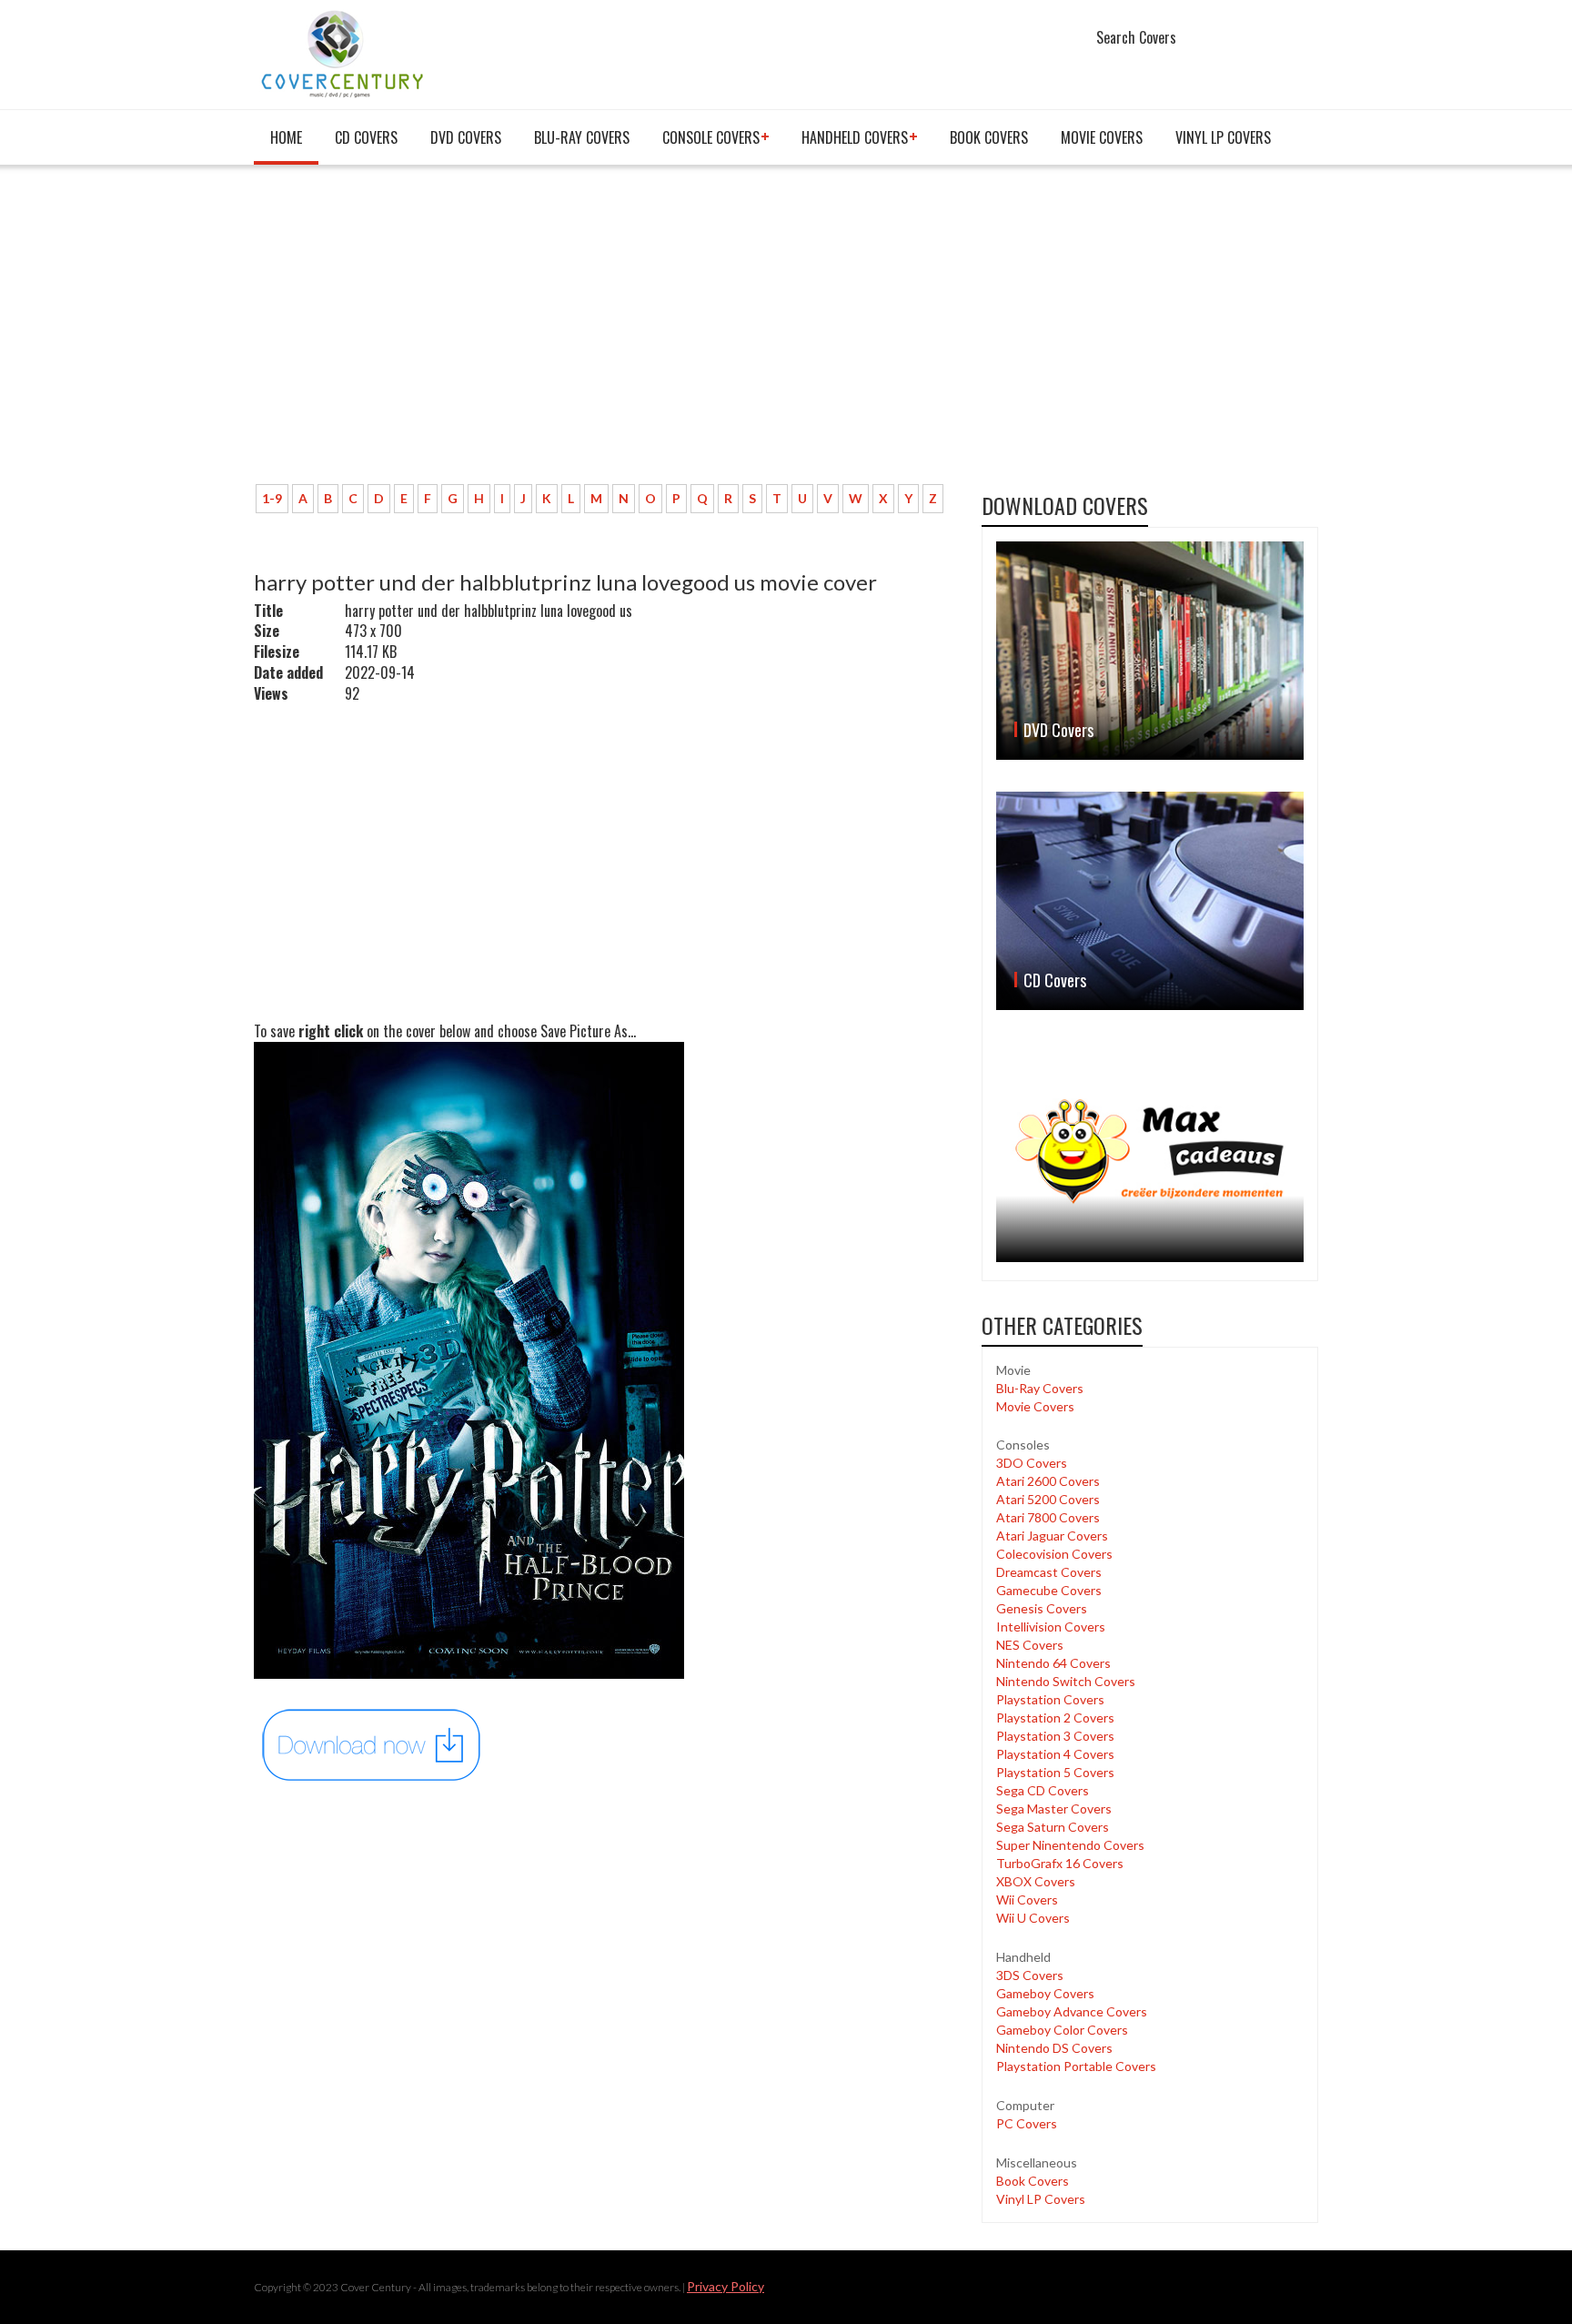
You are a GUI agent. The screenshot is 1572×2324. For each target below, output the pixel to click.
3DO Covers (1032, 1463)
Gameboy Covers (1045, 1993)
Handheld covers (855, 137)
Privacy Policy (726, 2286)
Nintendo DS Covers (1054, 2048)
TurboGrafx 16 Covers (1060, 1863)
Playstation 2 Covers (1055, 1718)
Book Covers (989, 137)
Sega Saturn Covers (1053, 1827)
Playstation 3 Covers (1055, 1736)
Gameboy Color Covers (1062, 2030)
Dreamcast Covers (1049, 1572)
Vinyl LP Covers (1223, 137)
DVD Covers (466, 137)
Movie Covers (1102, 137)
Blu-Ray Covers (582, 137)
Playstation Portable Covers (1076, 2066)
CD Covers (366, 137)
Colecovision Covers (1054, 1554)
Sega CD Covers (1043, 1790)
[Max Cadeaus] (1150, 1152)
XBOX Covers (1036, 1881)
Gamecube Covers (1049, 1590)
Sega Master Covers (1054, 1809)
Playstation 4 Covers (1055, 1754)
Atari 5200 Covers (1048, 1499)
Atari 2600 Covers (1048, 1481)
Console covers (711, 137)
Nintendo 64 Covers (1053, 1663)
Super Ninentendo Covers (1070, 1845)
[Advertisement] (604, 334)
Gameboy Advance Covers (1072, 2011)
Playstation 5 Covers (1055, 1772)
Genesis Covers (1042, 1608)
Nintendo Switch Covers (1066, 1681)
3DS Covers (1030, 1975)
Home (286, 137)
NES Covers (1030, 1645)
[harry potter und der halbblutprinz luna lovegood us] (372, 1744)
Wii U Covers (1033, 1918)
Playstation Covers (1050, 1699)
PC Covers (1027, 2123)
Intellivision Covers (1051, 1627)
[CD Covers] (1150, 901)
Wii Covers (1027, 1900)
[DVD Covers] (1150, 651)
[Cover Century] (344, 53)
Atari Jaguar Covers (1052, 1536)
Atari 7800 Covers (1048, 1517)
